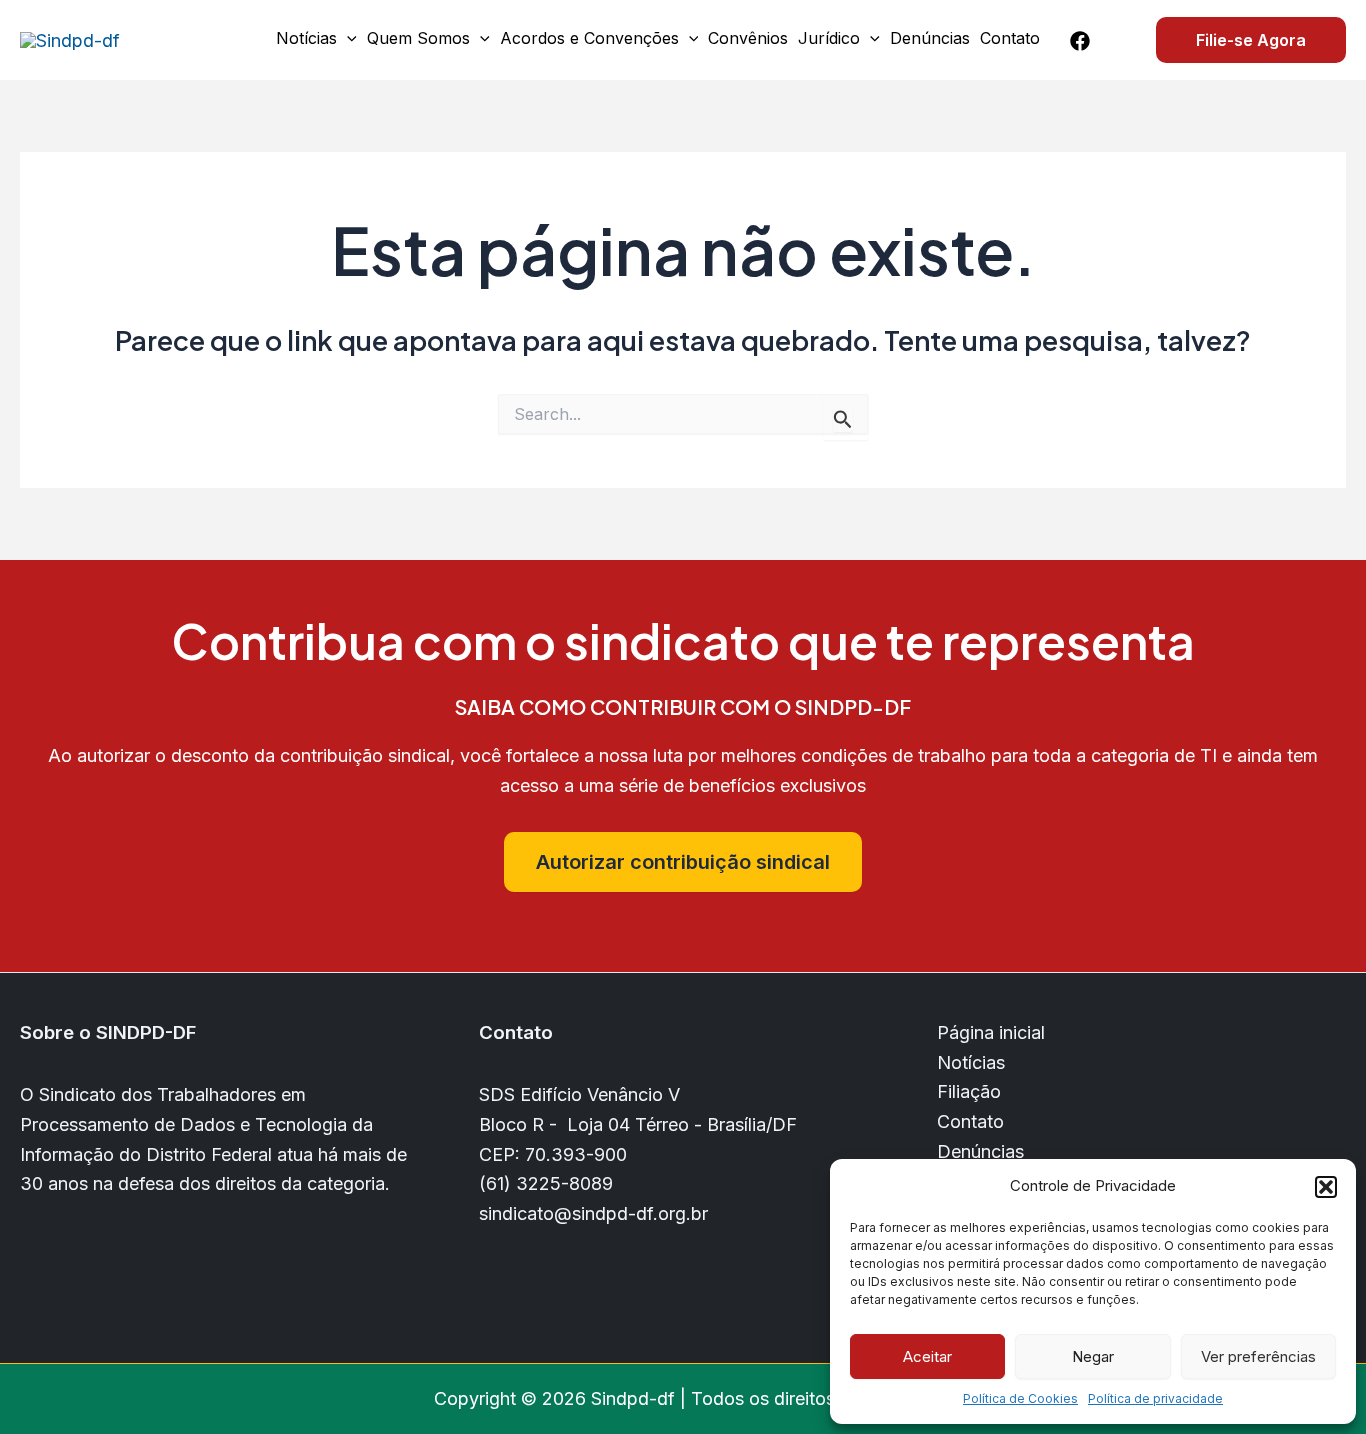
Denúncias (930, 38)
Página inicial (991, 1032)
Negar (1093, 1356)
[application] (347, 38)
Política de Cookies (1020, 1398)
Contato (1010, 38)
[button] (1326, 1187)
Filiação (969, 1091)
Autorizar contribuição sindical (683, 862)
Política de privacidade (1155, 1398)
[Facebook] (1080, 41)
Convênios (748, 38)
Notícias (306, 38)
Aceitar (927, 1356)
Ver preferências (1258, 1356)
